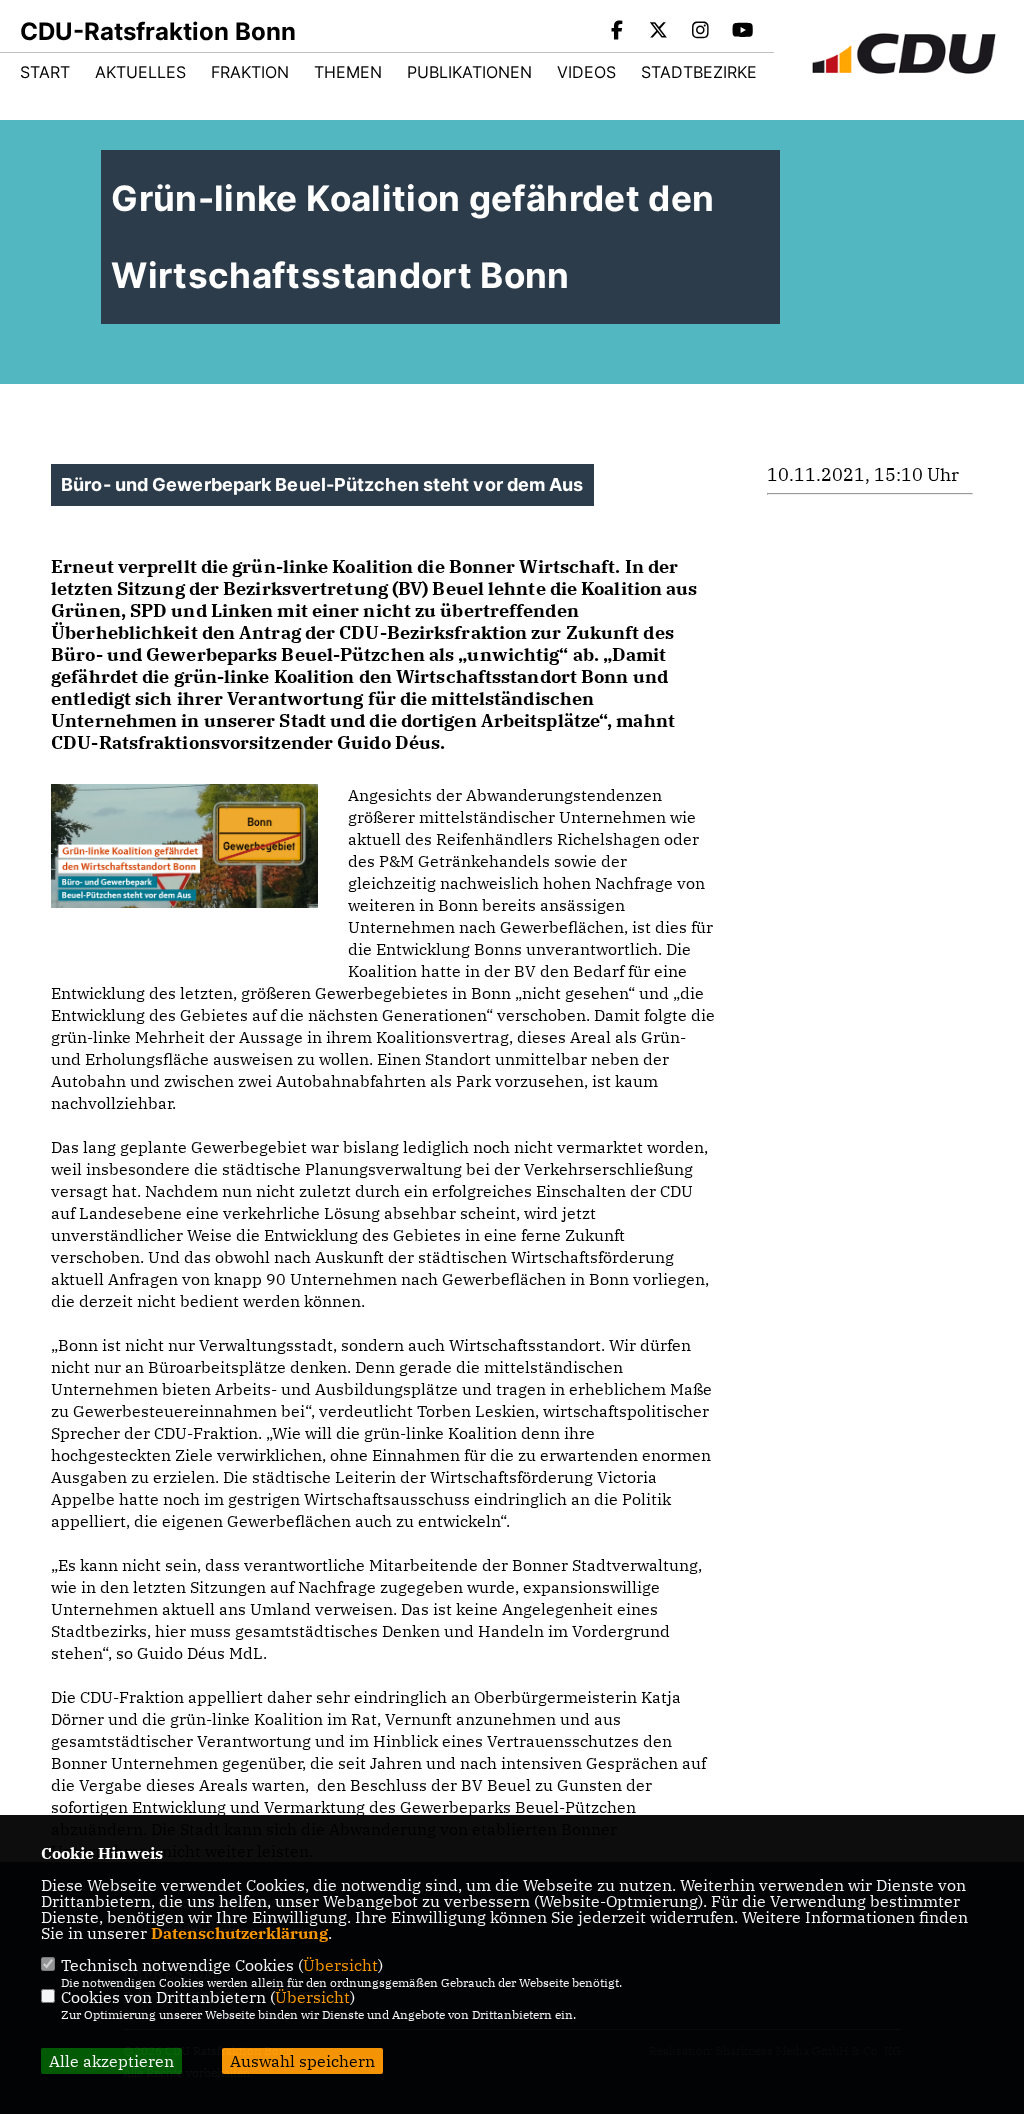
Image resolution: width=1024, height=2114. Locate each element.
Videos (586, 72)
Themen (348, 72)
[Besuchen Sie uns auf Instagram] (701, 32)
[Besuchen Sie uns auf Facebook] (617, 32)
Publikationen (469, 72)
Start (45, 72)
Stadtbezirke (699, 72)
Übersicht (340, 1965)
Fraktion (250, 72)
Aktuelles (140, 72)
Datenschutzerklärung (239, 1933)
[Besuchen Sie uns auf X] (659, 32)
